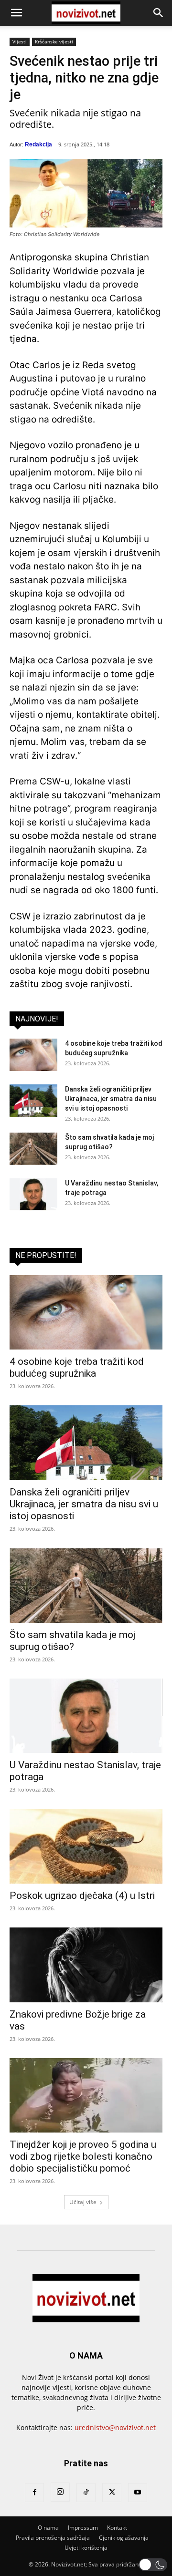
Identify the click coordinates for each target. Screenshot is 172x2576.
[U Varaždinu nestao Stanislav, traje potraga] (33, 1195)
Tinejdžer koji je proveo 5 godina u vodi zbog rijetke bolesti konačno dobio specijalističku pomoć (83, 2156)
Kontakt (117, 2528)
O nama (48, 2528)
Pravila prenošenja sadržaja (53, 2538)
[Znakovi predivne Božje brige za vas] (86, 1965)
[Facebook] (34, 2493)
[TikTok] (86, 2493)
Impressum (83, 2528)
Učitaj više (83, 2202)
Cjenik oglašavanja (124, 2538)
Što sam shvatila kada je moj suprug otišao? (72, 1641)
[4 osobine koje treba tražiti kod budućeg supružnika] (33, 1055)
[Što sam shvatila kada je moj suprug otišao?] (33, 1149)
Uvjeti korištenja (86, 2548)
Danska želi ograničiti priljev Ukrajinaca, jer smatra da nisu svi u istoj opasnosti (111, 1099)
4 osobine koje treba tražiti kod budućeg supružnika (77, 1367)
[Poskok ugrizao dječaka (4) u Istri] (86, 1846)
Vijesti (20, 41)
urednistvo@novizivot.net (115, 2427)
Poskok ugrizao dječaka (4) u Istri (82, 1896)
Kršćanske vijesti (54, 41)
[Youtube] (138, 2493)
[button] (16, 13)
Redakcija (38, 144)
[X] (112, 2493)
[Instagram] (60, 2492)
